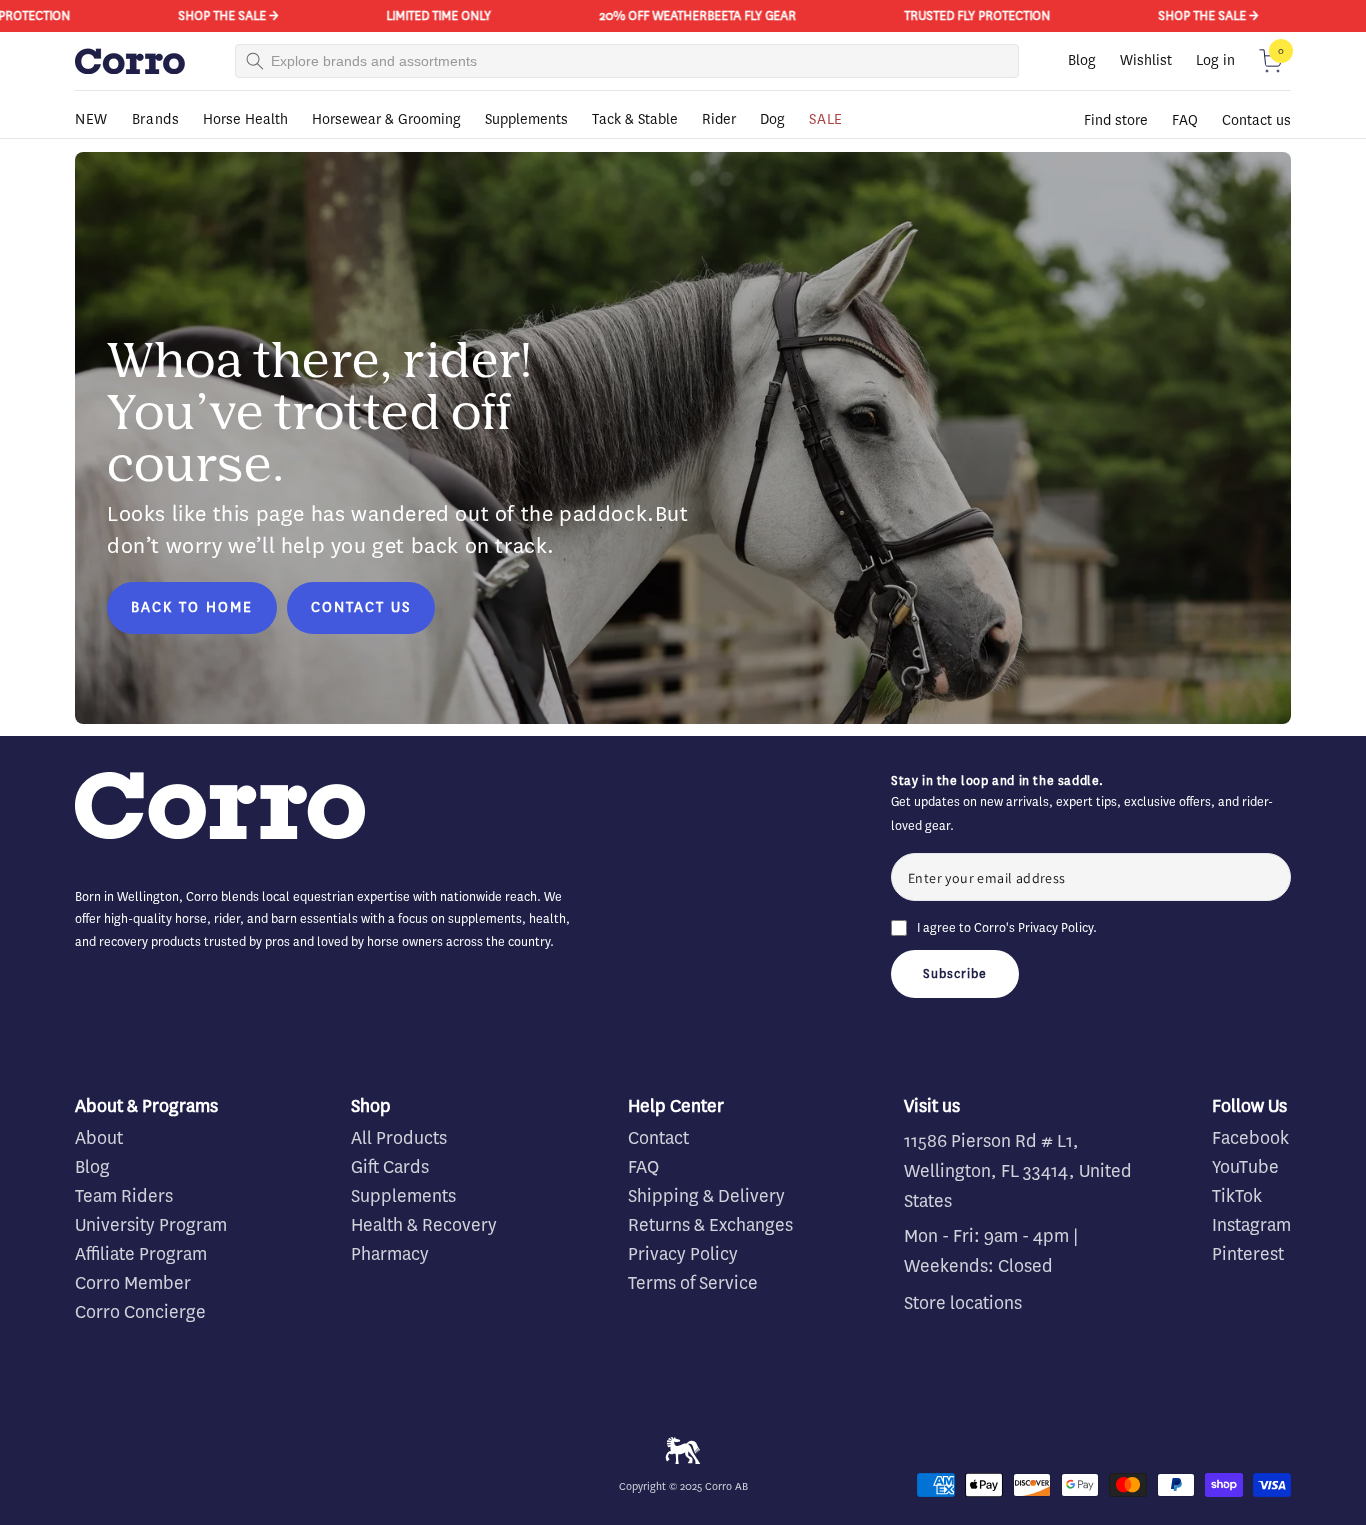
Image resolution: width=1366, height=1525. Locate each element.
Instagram (1251, 1225)
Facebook (1250, 1138)
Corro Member (133, 1283)
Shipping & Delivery (706, 1196)
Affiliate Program (141, 1254)
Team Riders (124, 1196)
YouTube (1245, 1167)
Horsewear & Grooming (386, 119)
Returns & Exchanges (710, 1225)
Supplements (526, 119)
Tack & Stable (635, 119)
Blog (1082, 60)
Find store (1116, 120)
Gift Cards (390, 1167)
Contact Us (361, 607)
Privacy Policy (1055, 927)
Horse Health (245, 119)
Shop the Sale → (204, 15)
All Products (399, 1138)
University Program (151, 1225)
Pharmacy (390, 1254)
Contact (658, 1138)
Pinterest (1248, 1254)
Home (90, 147)
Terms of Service (693, 1283)
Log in (1215, 60)
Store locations (963, 1303)
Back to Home (192, 607)
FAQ (1185, 120)
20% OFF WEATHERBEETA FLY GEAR (673, 15)
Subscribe (955, 973)
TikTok (1237, 1196)
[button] (1271, 61)
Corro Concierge (140, 1312)
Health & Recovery (424, 1225)
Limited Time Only (414, 15)
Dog (772, 119)
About (99, 1138)
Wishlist (1146, 60)
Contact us (1256, 120)
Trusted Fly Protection (953, 15)
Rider (719, 119)
